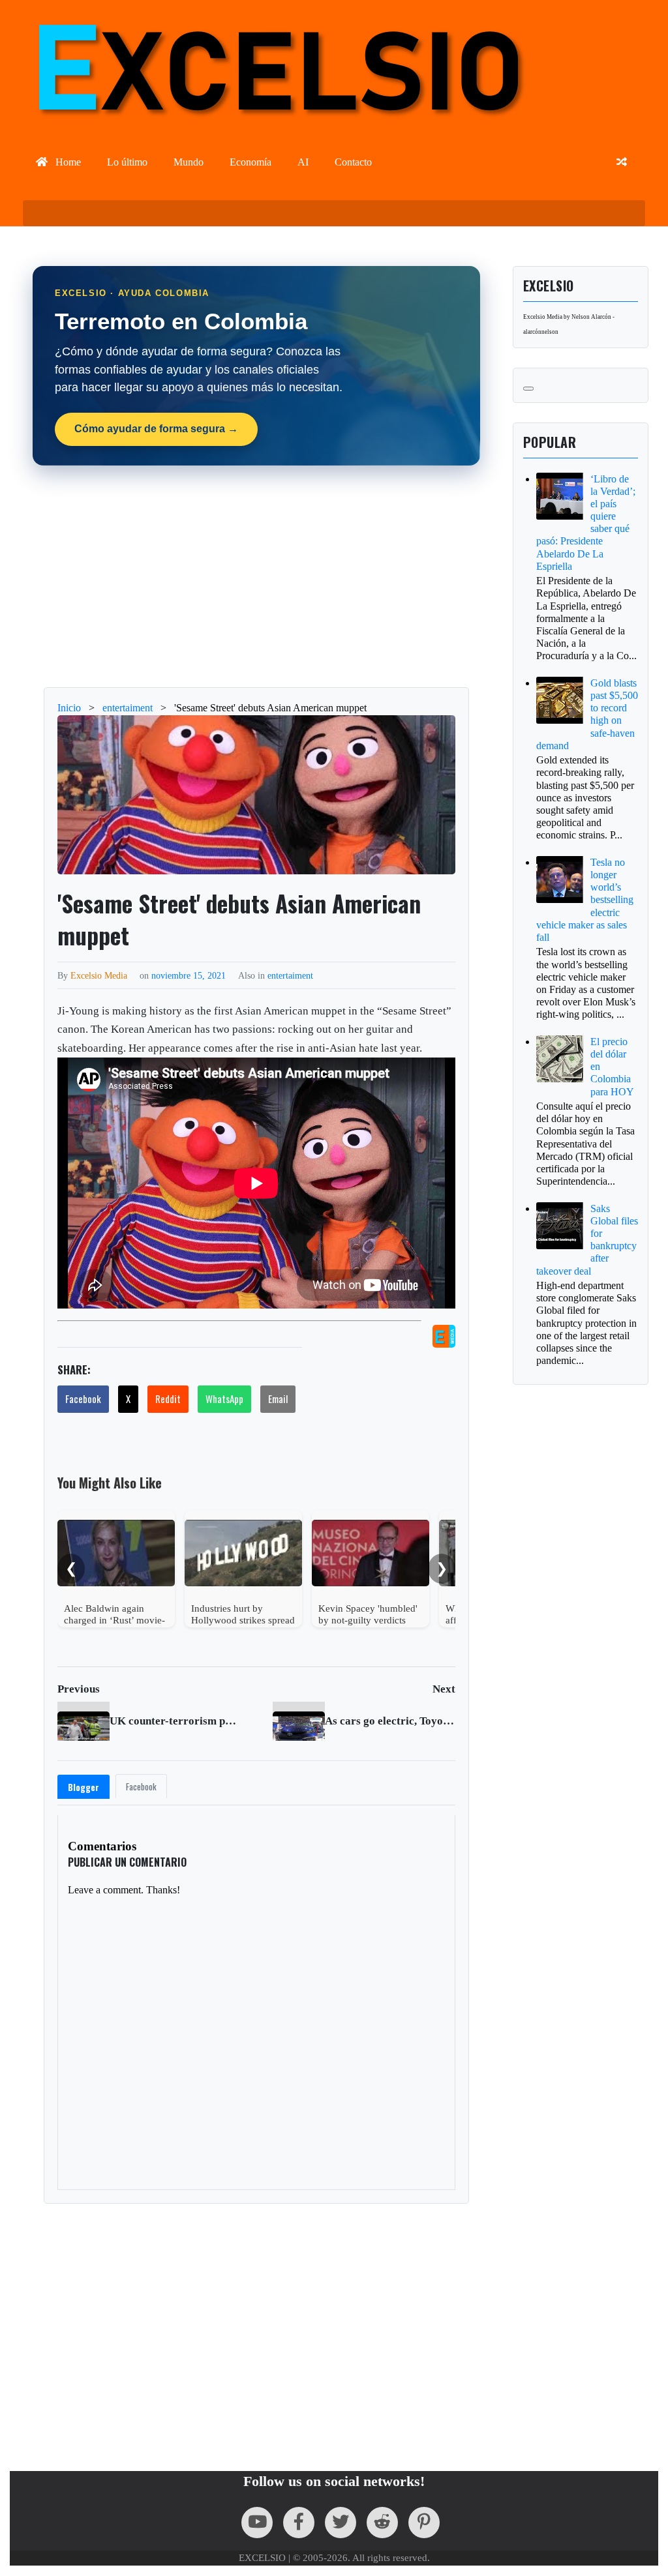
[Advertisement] (256, 576)
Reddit (168, 1399)
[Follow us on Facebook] (299, 2523)
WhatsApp (224, 1399)
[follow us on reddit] (382, 2523)
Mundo (189, 162)
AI (303, 162)
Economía (250, 162)
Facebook (83, 1399)
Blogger (83, 1787)
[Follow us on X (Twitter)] (341, 2523)
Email (278, 1399)
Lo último (127, 162)
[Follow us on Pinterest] (424, 2523)
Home (67, 162)
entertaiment (290, 975)
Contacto (353, 162)
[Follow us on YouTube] (257, 2523)
